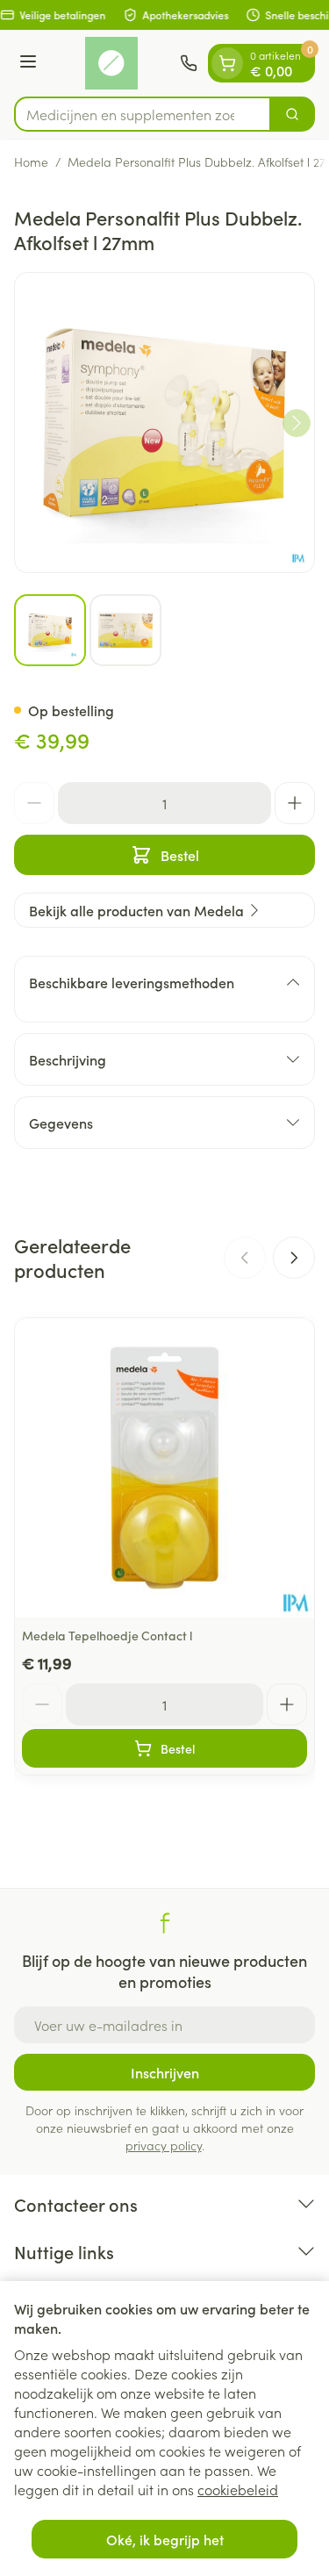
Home (31, 161)
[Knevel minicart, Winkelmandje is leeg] (227, 63)
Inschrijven (165, 2072)
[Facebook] (165, 1923)
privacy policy (164, 2145)
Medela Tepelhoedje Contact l (107, 1635)
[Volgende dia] (294, 1258)
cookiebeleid (238, 2489)
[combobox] (143, 114)
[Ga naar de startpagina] (111, 63)
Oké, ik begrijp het (165, 2539)
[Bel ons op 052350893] (189, 63)
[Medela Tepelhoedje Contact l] (164, 1468)
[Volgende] (297, 423)
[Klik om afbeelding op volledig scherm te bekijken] (164, 423)
